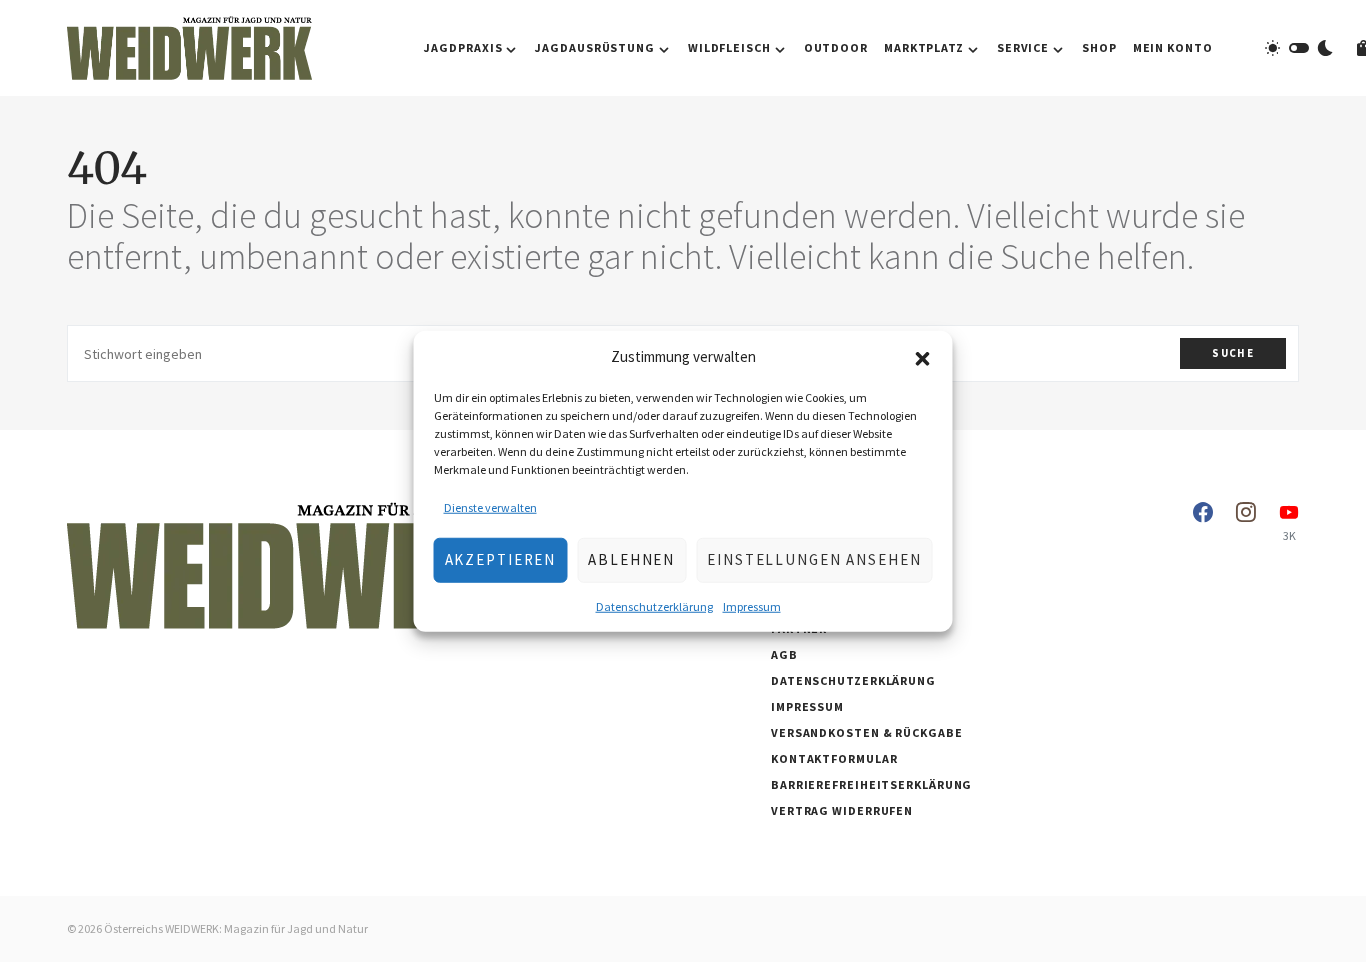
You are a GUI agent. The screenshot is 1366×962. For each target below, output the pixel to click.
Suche (1233, 353)
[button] (923, 357)
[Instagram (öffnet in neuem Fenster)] (1246, 522)
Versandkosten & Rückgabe (867, 732)
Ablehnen (631, 559)
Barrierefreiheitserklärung (871, 784)
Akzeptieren (501, 559)
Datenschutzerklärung (654, 605)
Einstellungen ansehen (814, 559)
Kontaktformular (834, 758)
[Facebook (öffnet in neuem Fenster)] (1203, 522)
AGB (784, 654)
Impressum (752, 605)
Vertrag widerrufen (842, 810)
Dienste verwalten (490, 506)
